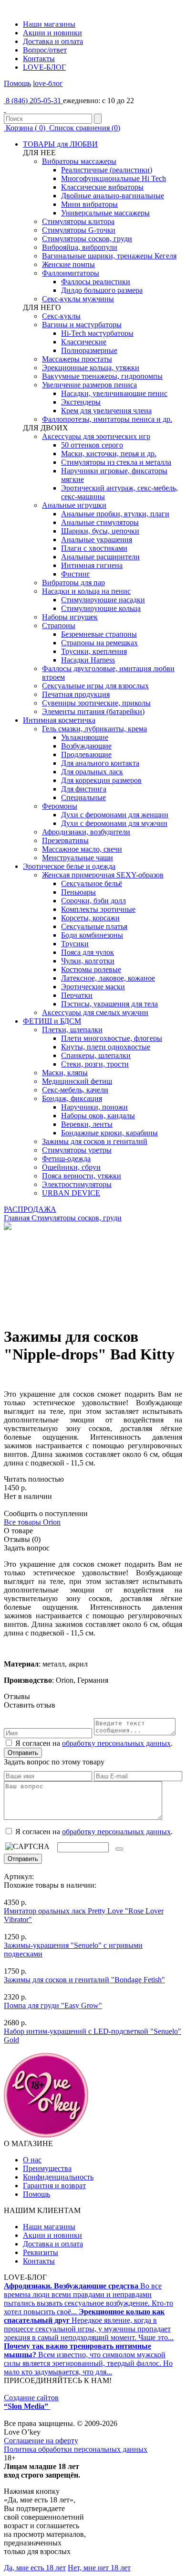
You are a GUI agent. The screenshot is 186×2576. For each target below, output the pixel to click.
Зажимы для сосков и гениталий (95, 1141)
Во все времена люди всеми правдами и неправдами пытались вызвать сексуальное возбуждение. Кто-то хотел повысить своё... (88, 2299)
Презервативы (65, 840)
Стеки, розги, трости (95, 1064)
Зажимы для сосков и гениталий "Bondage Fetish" (84, 1980)
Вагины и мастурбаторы (82, 325)
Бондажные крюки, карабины (109, 1133)
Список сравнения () (84, 128)
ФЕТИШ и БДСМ (52, 1021)
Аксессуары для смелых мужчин (95, 1012)
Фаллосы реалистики (96, 282)
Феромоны (60, 806)
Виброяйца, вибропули (80, 247)
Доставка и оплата (53, 41)
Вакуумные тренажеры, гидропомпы (102, 376)
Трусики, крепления (94, 651)
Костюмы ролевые (91, 969)
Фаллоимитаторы (71, 273)
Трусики (75, 944)
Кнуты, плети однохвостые (106, 1047)
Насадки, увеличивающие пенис (114, 393)
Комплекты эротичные (98, 909)
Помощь (17, 83)
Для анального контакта (100, 763)
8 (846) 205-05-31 (33, 101)
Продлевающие (86, 754)
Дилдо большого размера (102, 290)
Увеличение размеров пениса (89, 385)
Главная (17, 1218)
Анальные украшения (97, 540)
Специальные (83, 797)
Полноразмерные (89, 350)
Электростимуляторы (77, 1184)
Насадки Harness (88, 660)
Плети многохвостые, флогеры (112, 1038)
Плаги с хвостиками (94, 548)
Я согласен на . (93, 1832)
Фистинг (76, 574)
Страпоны (59, 625)
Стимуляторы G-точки (79, 230)
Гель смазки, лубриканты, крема (94, 729)
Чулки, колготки (88, 961)
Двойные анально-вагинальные (113, 196)
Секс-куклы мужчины (78, 299)
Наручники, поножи (94, 1107)
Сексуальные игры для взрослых (95, 686)
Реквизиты (41, 2252)
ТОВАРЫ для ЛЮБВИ (60, 144)
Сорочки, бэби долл (93, 901)
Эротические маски (93, 987)
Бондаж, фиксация (72, 1098)
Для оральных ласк (92, 772)
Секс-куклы (61, 316)
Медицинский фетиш (77, 1081)
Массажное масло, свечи (82, 849)
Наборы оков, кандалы (98, 1116)
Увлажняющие (85, 737)
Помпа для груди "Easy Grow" (53, 2005)
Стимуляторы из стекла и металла (116, 462)
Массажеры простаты (77, 359)
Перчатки (77, 995)
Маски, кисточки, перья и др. (109, 454)
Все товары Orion (32, 1522)
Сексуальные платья (94, 926)
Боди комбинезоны (92, 935)
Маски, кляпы (65, 1073)
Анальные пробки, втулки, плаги (115, 514)
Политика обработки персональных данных (76, 2449)
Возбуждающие (86, 746)
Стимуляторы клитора (78, 221)
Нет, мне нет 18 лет (99, 2568)
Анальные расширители (100, 557)
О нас (32, 2160)
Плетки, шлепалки (72, 1030)
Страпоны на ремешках (99, 643)
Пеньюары (78, 892)
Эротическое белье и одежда (69, 866)
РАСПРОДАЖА (30, 1209)
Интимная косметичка (59, 720)
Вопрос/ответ (45, 50)
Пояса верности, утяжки (82, 1176)
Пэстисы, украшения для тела (109, 1004)
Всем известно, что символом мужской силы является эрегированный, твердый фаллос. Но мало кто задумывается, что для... (88, 2359)
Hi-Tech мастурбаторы (97, 333)
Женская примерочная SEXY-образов (103, 875)
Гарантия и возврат (54, 2186)
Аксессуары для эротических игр (96, 436)
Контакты (39, 59)
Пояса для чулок (88, 952)
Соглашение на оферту (41, 2441)
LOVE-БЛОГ (44, 67)
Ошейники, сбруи (71, 1167)
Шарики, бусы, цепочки (100, 531)
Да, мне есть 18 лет (35, 2568)
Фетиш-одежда (66, 1159)
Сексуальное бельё (92, 883)
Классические (84, 342)
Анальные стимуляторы (100, 522)
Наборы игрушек (70, 617)
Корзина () (26, 128)
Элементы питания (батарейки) (93, 711)
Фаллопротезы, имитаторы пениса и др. (107, 419)
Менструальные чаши (77, 858)
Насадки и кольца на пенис (86, 591)
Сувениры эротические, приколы (96, 703)
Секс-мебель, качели (75, 1090)
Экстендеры (81, 402)
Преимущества (47, 2168)
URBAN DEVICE (71, 1193)
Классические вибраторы (102, 187)
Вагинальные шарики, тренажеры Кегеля (109, 256)
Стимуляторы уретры (77, 1150)
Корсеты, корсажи (90, 918)
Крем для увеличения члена (106, 411)
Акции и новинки (52, 33)
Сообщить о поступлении (46, 1513)
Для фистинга (84, 789)
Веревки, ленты (87, 1124)
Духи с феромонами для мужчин (114, 823)
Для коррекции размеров (101, 780)
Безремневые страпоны (99, 634)
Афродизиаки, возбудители (86, 832)
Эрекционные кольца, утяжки (91, 368)
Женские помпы (68, 264)
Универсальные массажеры (105, 213)
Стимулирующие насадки (103, 600)
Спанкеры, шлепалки (96, 1055)
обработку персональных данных (116, 1743)
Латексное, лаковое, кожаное (108, 978)
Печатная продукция (76, 694)
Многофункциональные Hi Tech (114, 178)
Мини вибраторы (89, 204)
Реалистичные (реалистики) (107, 170)
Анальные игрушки (74, 505)
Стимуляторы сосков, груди (87, 239)
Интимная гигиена (92, 565)
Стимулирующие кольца (101, 608)
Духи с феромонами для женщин (115, 815)
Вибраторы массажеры (79, 161)
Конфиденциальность (58, 2177)
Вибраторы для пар (73, 583)
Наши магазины (49, 24)
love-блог (48, 83)
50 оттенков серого (92, 445)
